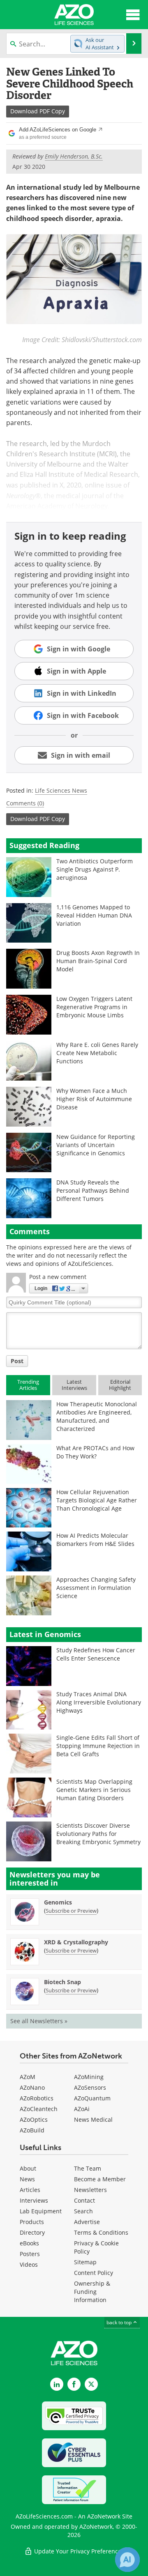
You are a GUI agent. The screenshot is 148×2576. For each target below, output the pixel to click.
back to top (120, 2322)
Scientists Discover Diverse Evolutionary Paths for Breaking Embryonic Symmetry (98, 1834)
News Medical (93, 2119)
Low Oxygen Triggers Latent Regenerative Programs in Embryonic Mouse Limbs (94, 1007)
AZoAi (82, 2109)
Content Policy (94, 2273)
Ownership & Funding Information (92, 2292)
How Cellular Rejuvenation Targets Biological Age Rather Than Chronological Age (97, 1500)
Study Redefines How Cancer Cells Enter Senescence (96, 1654)
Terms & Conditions (101, 2232)
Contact (84, 2200)
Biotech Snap (62, 1982)
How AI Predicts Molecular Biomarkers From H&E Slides (95, 1540)
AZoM (28, 2077)
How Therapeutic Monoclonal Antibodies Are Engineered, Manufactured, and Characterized (97, 1416)
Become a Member (100, 2179)
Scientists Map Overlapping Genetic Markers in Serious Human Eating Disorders (94, 1790)
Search (83, 2211)
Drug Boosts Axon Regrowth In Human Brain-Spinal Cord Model (98, 961)
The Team (88, 2168)
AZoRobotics (37, 2098)
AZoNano (32, 2087)
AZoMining (89, 2077)
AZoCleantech (39, 2109)
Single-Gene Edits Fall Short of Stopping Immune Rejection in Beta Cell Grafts (98, 1746)
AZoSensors (90, 2087)
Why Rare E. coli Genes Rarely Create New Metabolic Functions (97, 1053)
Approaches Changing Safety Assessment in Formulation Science (96, 1588)
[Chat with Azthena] (127, 2560)
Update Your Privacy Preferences (78, 2551)
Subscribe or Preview (71, 1911)
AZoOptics (34, 2119)
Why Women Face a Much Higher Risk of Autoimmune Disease (94, 1099)
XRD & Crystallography (76, 1942)
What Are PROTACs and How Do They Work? (95, 1452)
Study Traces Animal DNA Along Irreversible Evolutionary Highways (99, 1702)
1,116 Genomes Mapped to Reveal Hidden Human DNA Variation (94, 915)
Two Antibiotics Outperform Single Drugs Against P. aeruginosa (95, 869)
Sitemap (85, 2262)
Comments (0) (25, 803)
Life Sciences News (61, 790)
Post (17, 1361)
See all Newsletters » (39, 2021)
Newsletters (90, 2190)
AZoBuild (32, 2130)
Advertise (87, 2222)
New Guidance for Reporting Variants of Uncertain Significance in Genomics (96, 1145)
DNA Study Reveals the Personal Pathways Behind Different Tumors (93, 1190)
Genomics (58, 1902)
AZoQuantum (92, 2098)
